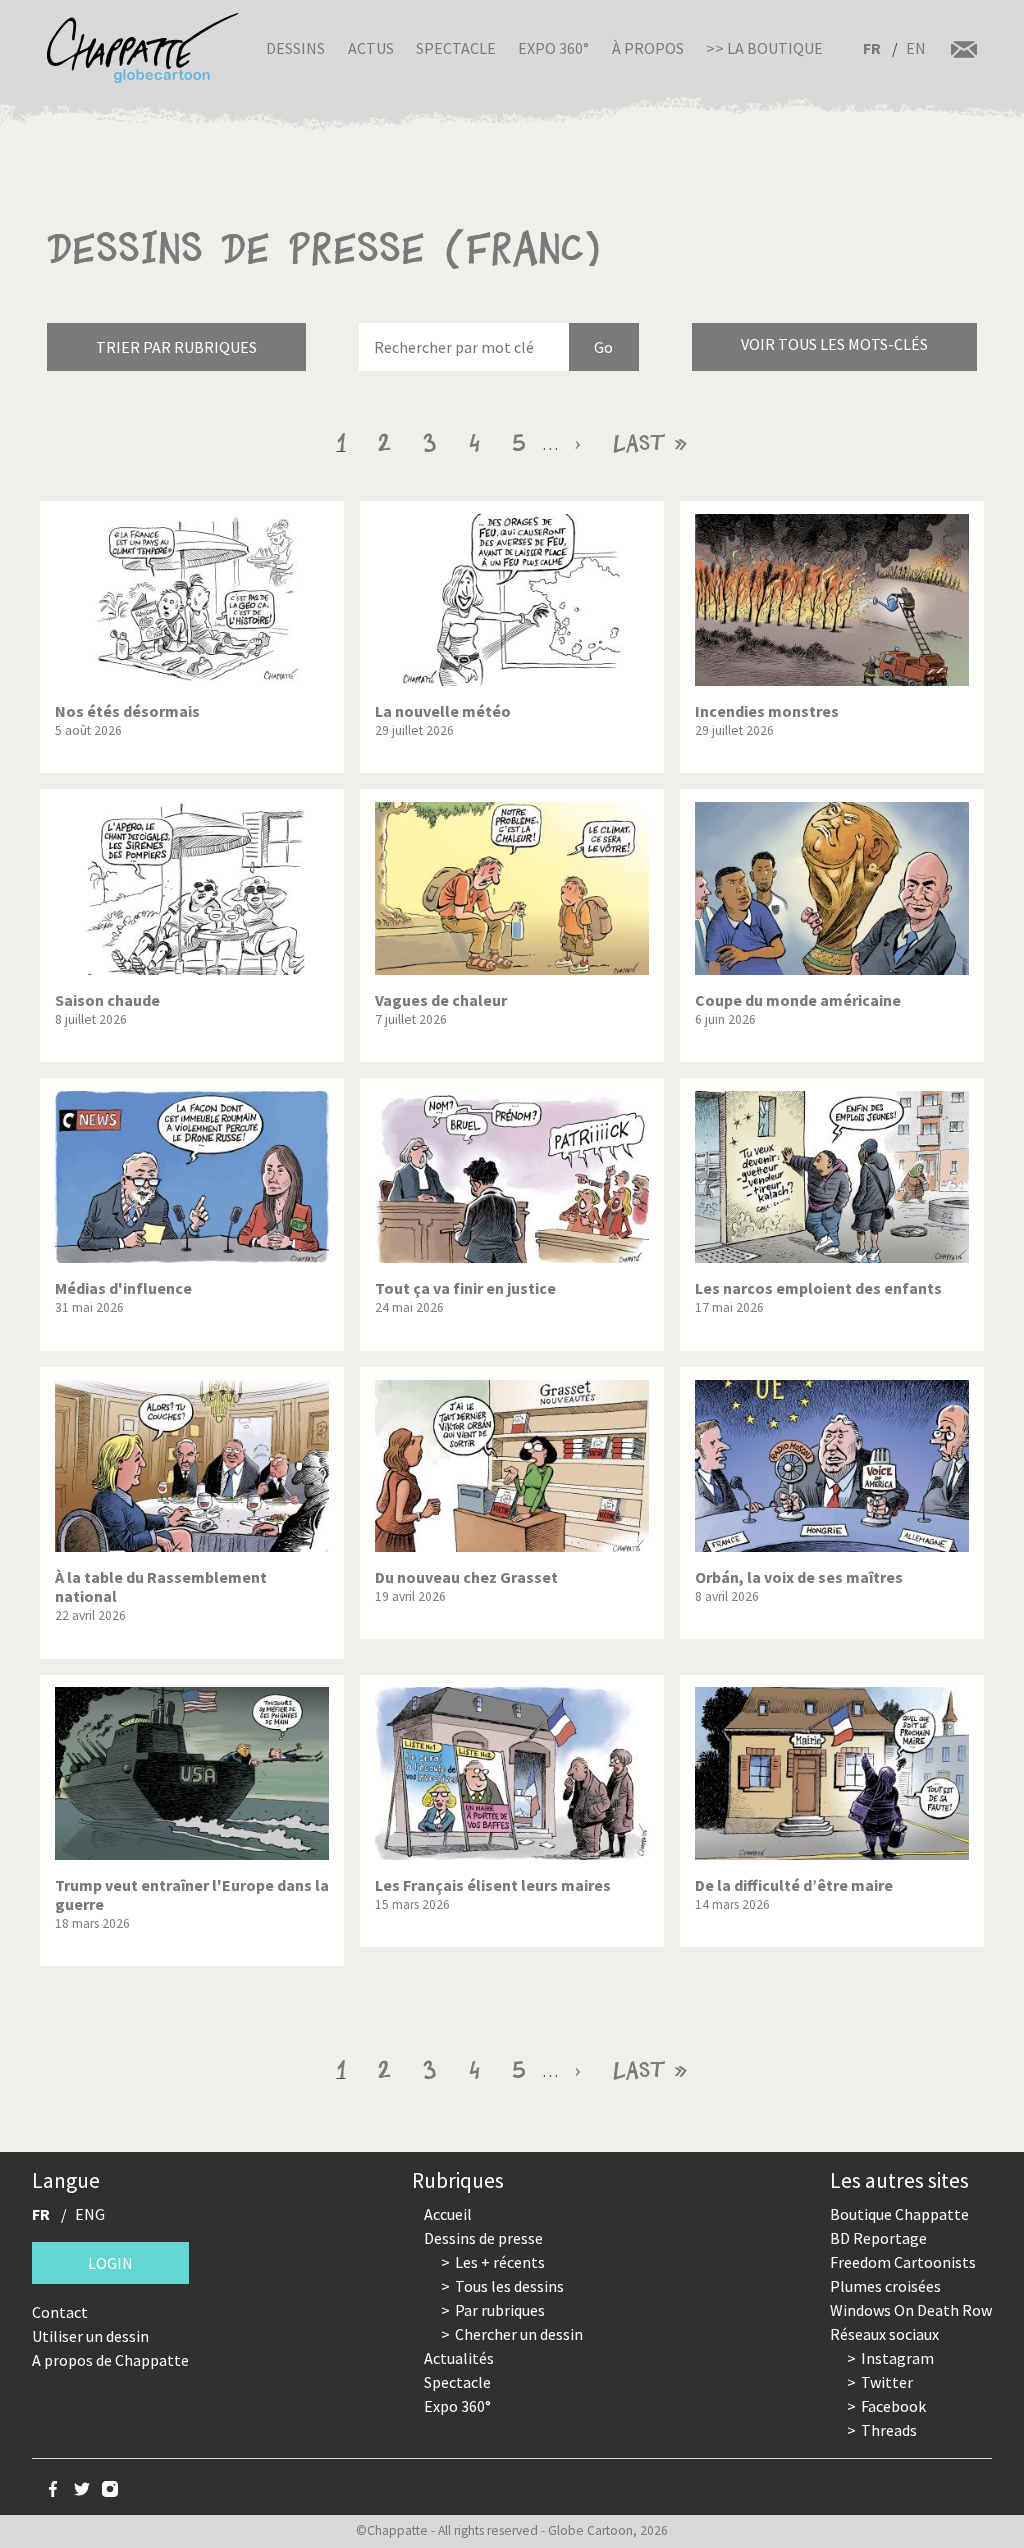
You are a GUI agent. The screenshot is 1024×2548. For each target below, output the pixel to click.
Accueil (448, 2214)
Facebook (893, 2406)
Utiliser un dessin (90, 2336)
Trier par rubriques (176, 347)
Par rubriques (500, 2310)
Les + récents (500, 2262)
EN (916, 48)
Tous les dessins (509, 2286)
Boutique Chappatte (899, 2214)
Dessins (295, 48)
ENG (90, 2214)
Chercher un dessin (519, 2334)
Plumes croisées (885, 2286)
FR (872, 48)
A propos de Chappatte (110, 2360)
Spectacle (456, 48)
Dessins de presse (483, 2238)
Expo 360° (553, 48)
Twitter (887, 2382)
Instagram (897, 2358)
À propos (648, 48)
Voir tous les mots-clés (834, 344)
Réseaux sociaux (884, 2334)
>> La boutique (764, 48)
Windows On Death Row (911, 2310)
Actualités (459, 2358)
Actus (371, 48)
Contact (60, 2312)
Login (110, 2263)
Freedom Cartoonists (903, 2262)
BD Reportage (878, 2238)
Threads (889, 2430)
